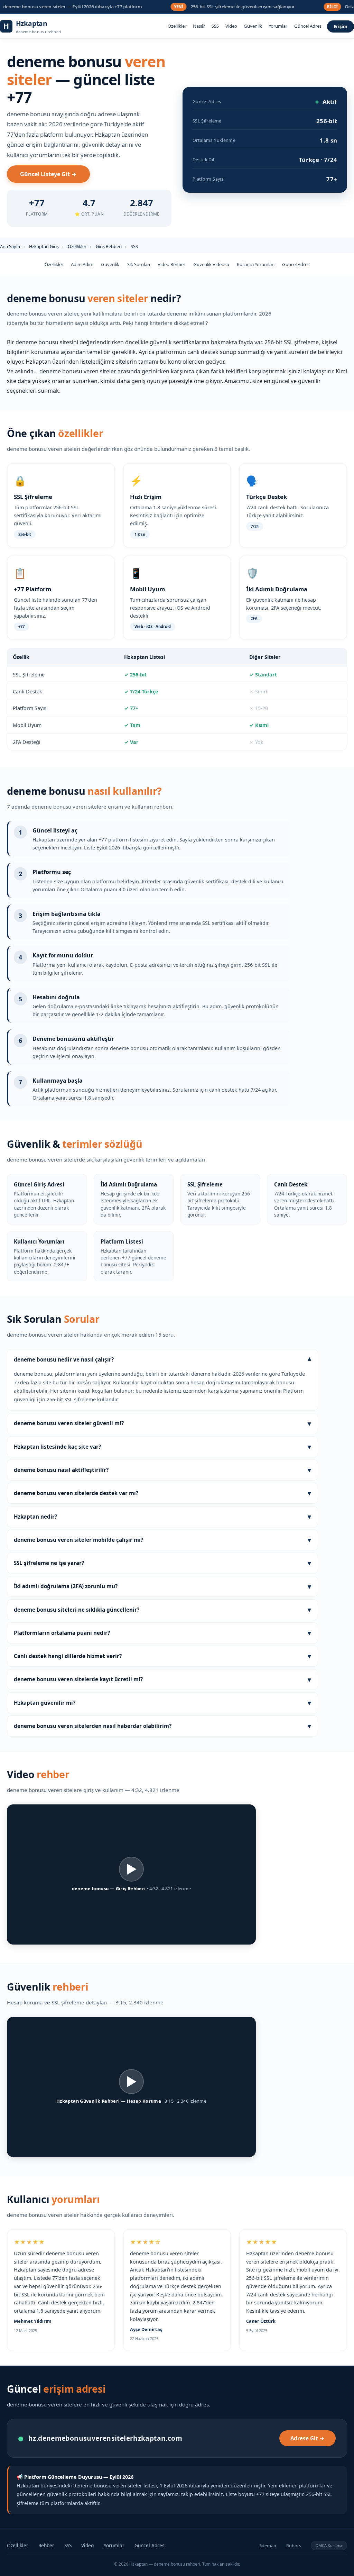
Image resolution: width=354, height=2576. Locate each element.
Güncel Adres (308, 26)
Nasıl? (199, 26)
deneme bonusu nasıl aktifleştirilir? (162, 1470)
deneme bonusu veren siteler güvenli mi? (162, 1423)
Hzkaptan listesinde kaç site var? (162, 1446)
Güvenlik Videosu (211, 264)
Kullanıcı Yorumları (256, 264)
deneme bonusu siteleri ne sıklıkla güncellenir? (162, 1609)
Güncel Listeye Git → (48, 174)
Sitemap (268, 2546)
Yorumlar (278, 26)
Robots (294, 2546)
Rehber (46, 2545)
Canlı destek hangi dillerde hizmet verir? (162, 1656)
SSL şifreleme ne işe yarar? (162, 1563)
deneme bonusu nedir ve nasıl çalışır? (162, 1360)
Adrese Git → (308, 2438)
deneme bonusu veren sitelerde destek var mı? (162, 1493)
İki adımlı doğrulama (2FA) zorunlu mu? (162, 1586)
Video (231, 26)
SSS (215, 26)
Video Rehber (171, 264)
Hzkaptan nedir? (162, 1516)
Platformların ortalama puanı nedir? (162, 1633)
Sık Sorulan (139, 264)
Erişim (341, 26)
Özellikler (177, 26)
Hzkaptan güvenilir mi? (162, 1703)
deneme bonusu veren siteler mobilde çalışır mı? (162, 1540)
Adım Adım (82, 264)
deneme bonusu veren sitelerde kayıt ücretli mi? (162, 1679)
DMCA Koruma (329, 2545)
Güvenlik (253, 26)
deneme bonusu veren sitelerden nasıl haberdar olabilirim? (162, 1726)
